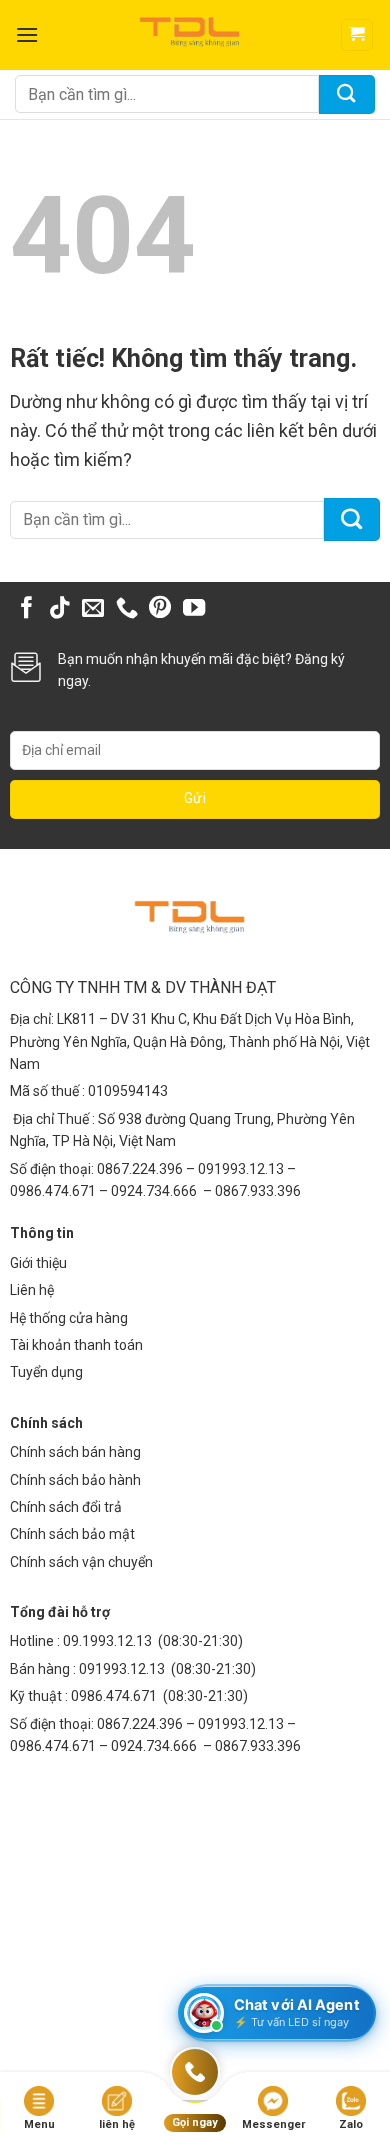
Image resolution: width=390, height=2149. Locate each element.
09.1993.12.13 (107, 1641)
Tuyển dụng (46, 1372)
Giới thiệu (38, 1263)
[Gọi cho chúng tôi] (127, 609)
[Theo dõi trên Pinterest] (160, 609)
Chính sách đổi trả (66, 1507)
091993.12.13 (122, 1669)
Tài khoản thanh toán (76, 1345)
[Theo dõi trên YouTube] (194, 609)
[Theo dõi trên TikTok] (60, 609)
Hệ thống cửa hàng (69, 1318)
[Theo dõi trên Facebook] (27, 609)
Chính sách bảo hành (75, 1480)
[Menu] (27, 34)
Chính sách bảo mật (72, 1534)
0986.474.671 (115, 1696)
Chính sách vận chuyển (81, 1562)
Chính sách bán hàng (75, 1452)
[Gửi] (347, 94)
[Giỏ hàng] (357, 35)
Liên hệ (32, 1290)
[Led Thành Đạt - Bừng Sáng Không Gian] (195, 35)
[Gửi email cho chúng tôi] (93, 609)
